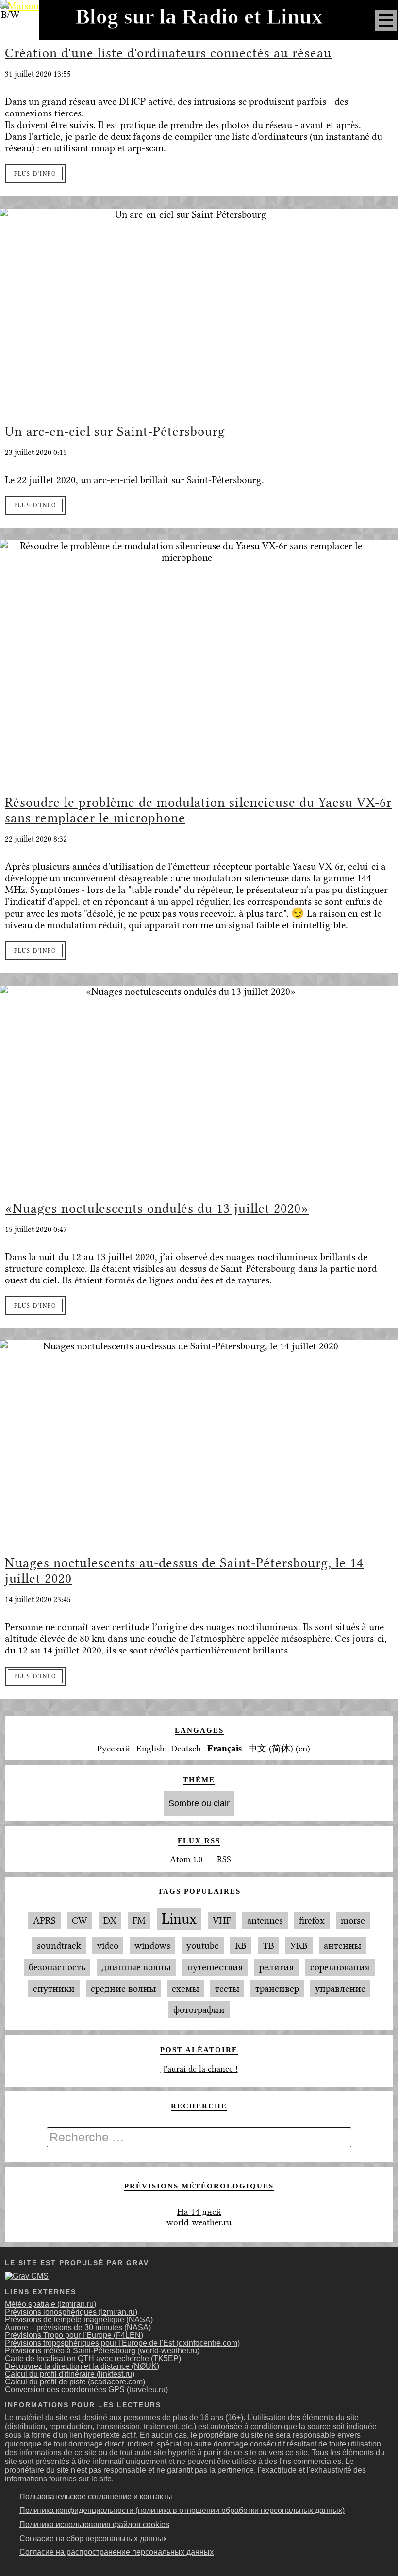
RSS (224, 1859)
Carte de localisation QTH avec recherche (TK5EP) (93, 2358)
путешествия (215, 1967)
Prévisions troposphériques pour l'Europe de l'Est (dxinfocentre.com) (122, 2343)
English (150, 1749)
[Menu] (386, 20)
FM (139, 1920)
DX (110, 1920)
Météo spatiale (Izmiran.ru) (50, 2304)
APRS (44, 1920)
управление (340, 1988)
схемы (185, 1988)
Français (224, 1748)
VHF (222, 1920)
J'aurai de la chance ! (199, 2069)
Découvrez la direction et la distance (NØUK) (82, 2366)
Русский (114, 1749)
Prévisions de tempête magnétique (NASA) (79, 2320)
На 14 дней (199, 2212)
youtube (203, 1946)
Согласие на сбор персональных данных (93, 2538)
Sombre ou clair (199, 1803)
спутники (54, 1988)
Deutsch (186, 1749)
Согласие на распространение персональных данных (116, 2552)
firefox (312, 1920)
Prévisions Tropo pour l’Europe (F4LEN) (74, 2335)
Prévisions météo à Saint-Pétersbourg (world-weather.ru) (102, 2351)
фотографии (199, 2010)
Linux (179, 1919)
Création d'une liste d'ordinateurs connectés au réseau (168, 53)
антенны (342, 1946)
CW (80, 1920)
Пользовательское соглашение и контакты (96, 2497)
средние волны (123, 1988)
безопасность (57, 1967)
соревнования (340, 1967)
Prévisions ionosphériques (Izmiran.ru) (71, 2312)
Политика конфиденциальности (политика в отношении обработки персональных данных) (182, 2510)
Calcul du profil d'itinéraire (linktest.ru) (70, 2374)
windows (152, 1946)
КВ (241, 1946)
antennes (265, 1920)
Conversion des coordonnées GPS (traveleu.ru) (86, 2390)
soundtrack (59, 1946)
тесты (227, 1988)
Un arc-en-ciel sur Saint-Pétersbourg (115, 431)
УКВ (299, 1946)
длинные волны (136, 1967)
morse (353, 1920)
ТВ (268, 1946)
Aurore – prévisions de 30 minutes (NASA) (78, 2327)
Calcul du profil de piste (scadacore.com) (75, 2382)
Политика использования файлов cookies (94, 2524)
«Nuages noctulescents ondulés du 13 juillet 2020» (157, 1208)
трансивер (277, 1988)
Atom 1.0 (186, 1859)
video (108, 1946)
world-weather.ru (199, 2222)
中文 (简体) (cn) (279, 1749)
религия (277, 1967)
